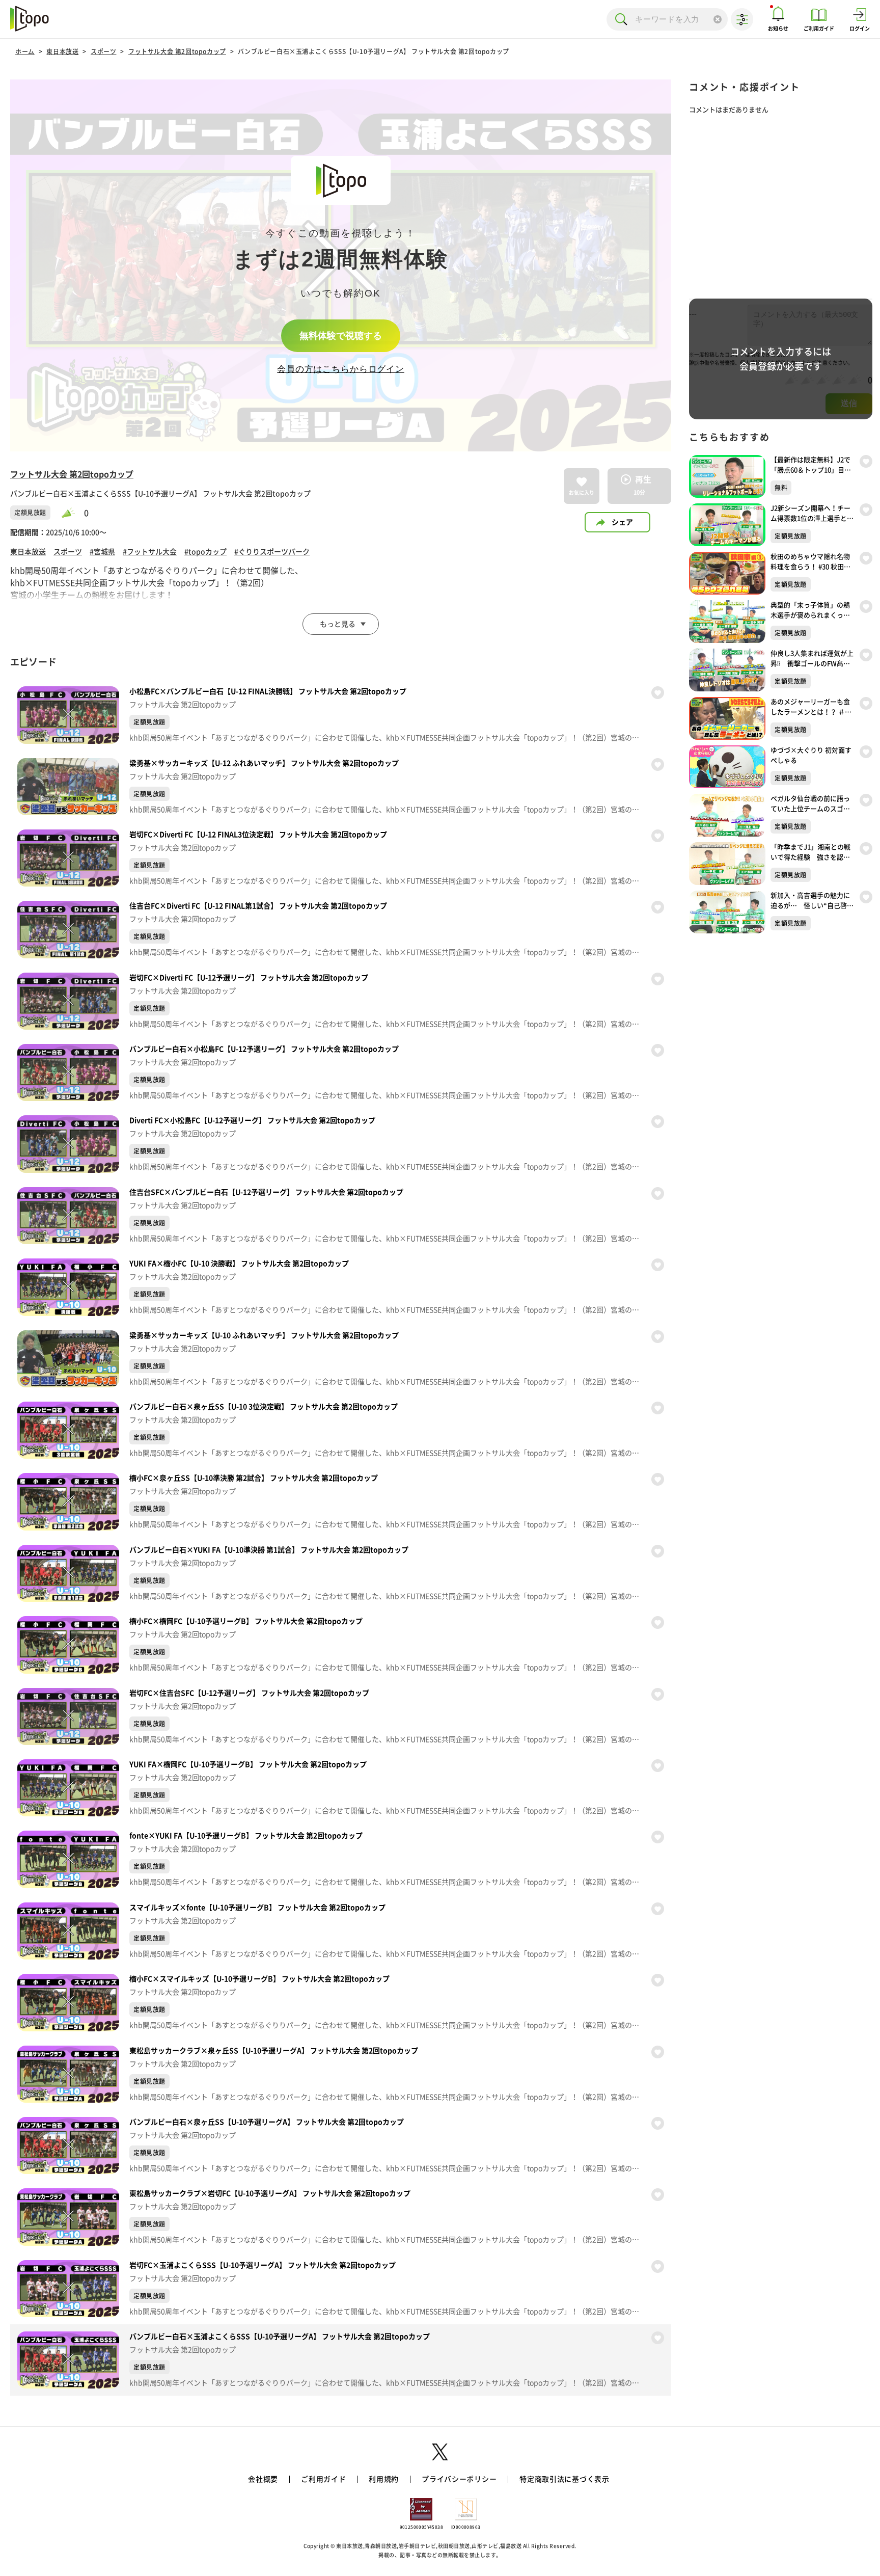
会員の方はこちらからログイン (341, 369)
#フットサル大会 (150, 552)
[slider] (73, 513)
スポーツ (103, 51)
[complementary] (341, 265)
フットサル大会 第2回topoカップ (177, 51)
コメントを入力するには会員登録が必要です (781, 359)
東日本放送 (62, 51)
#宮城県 (102, 552)
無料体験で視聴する (341, 336)
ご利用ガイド (323, 2479)
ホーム (25, 51)
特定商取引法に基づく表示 (564, 2479)
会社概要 (263, 2479)
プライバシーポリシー (459, 2479)
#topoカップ (205, 552)
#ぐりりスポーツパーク (272, 552)
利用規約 (384, 2479)
